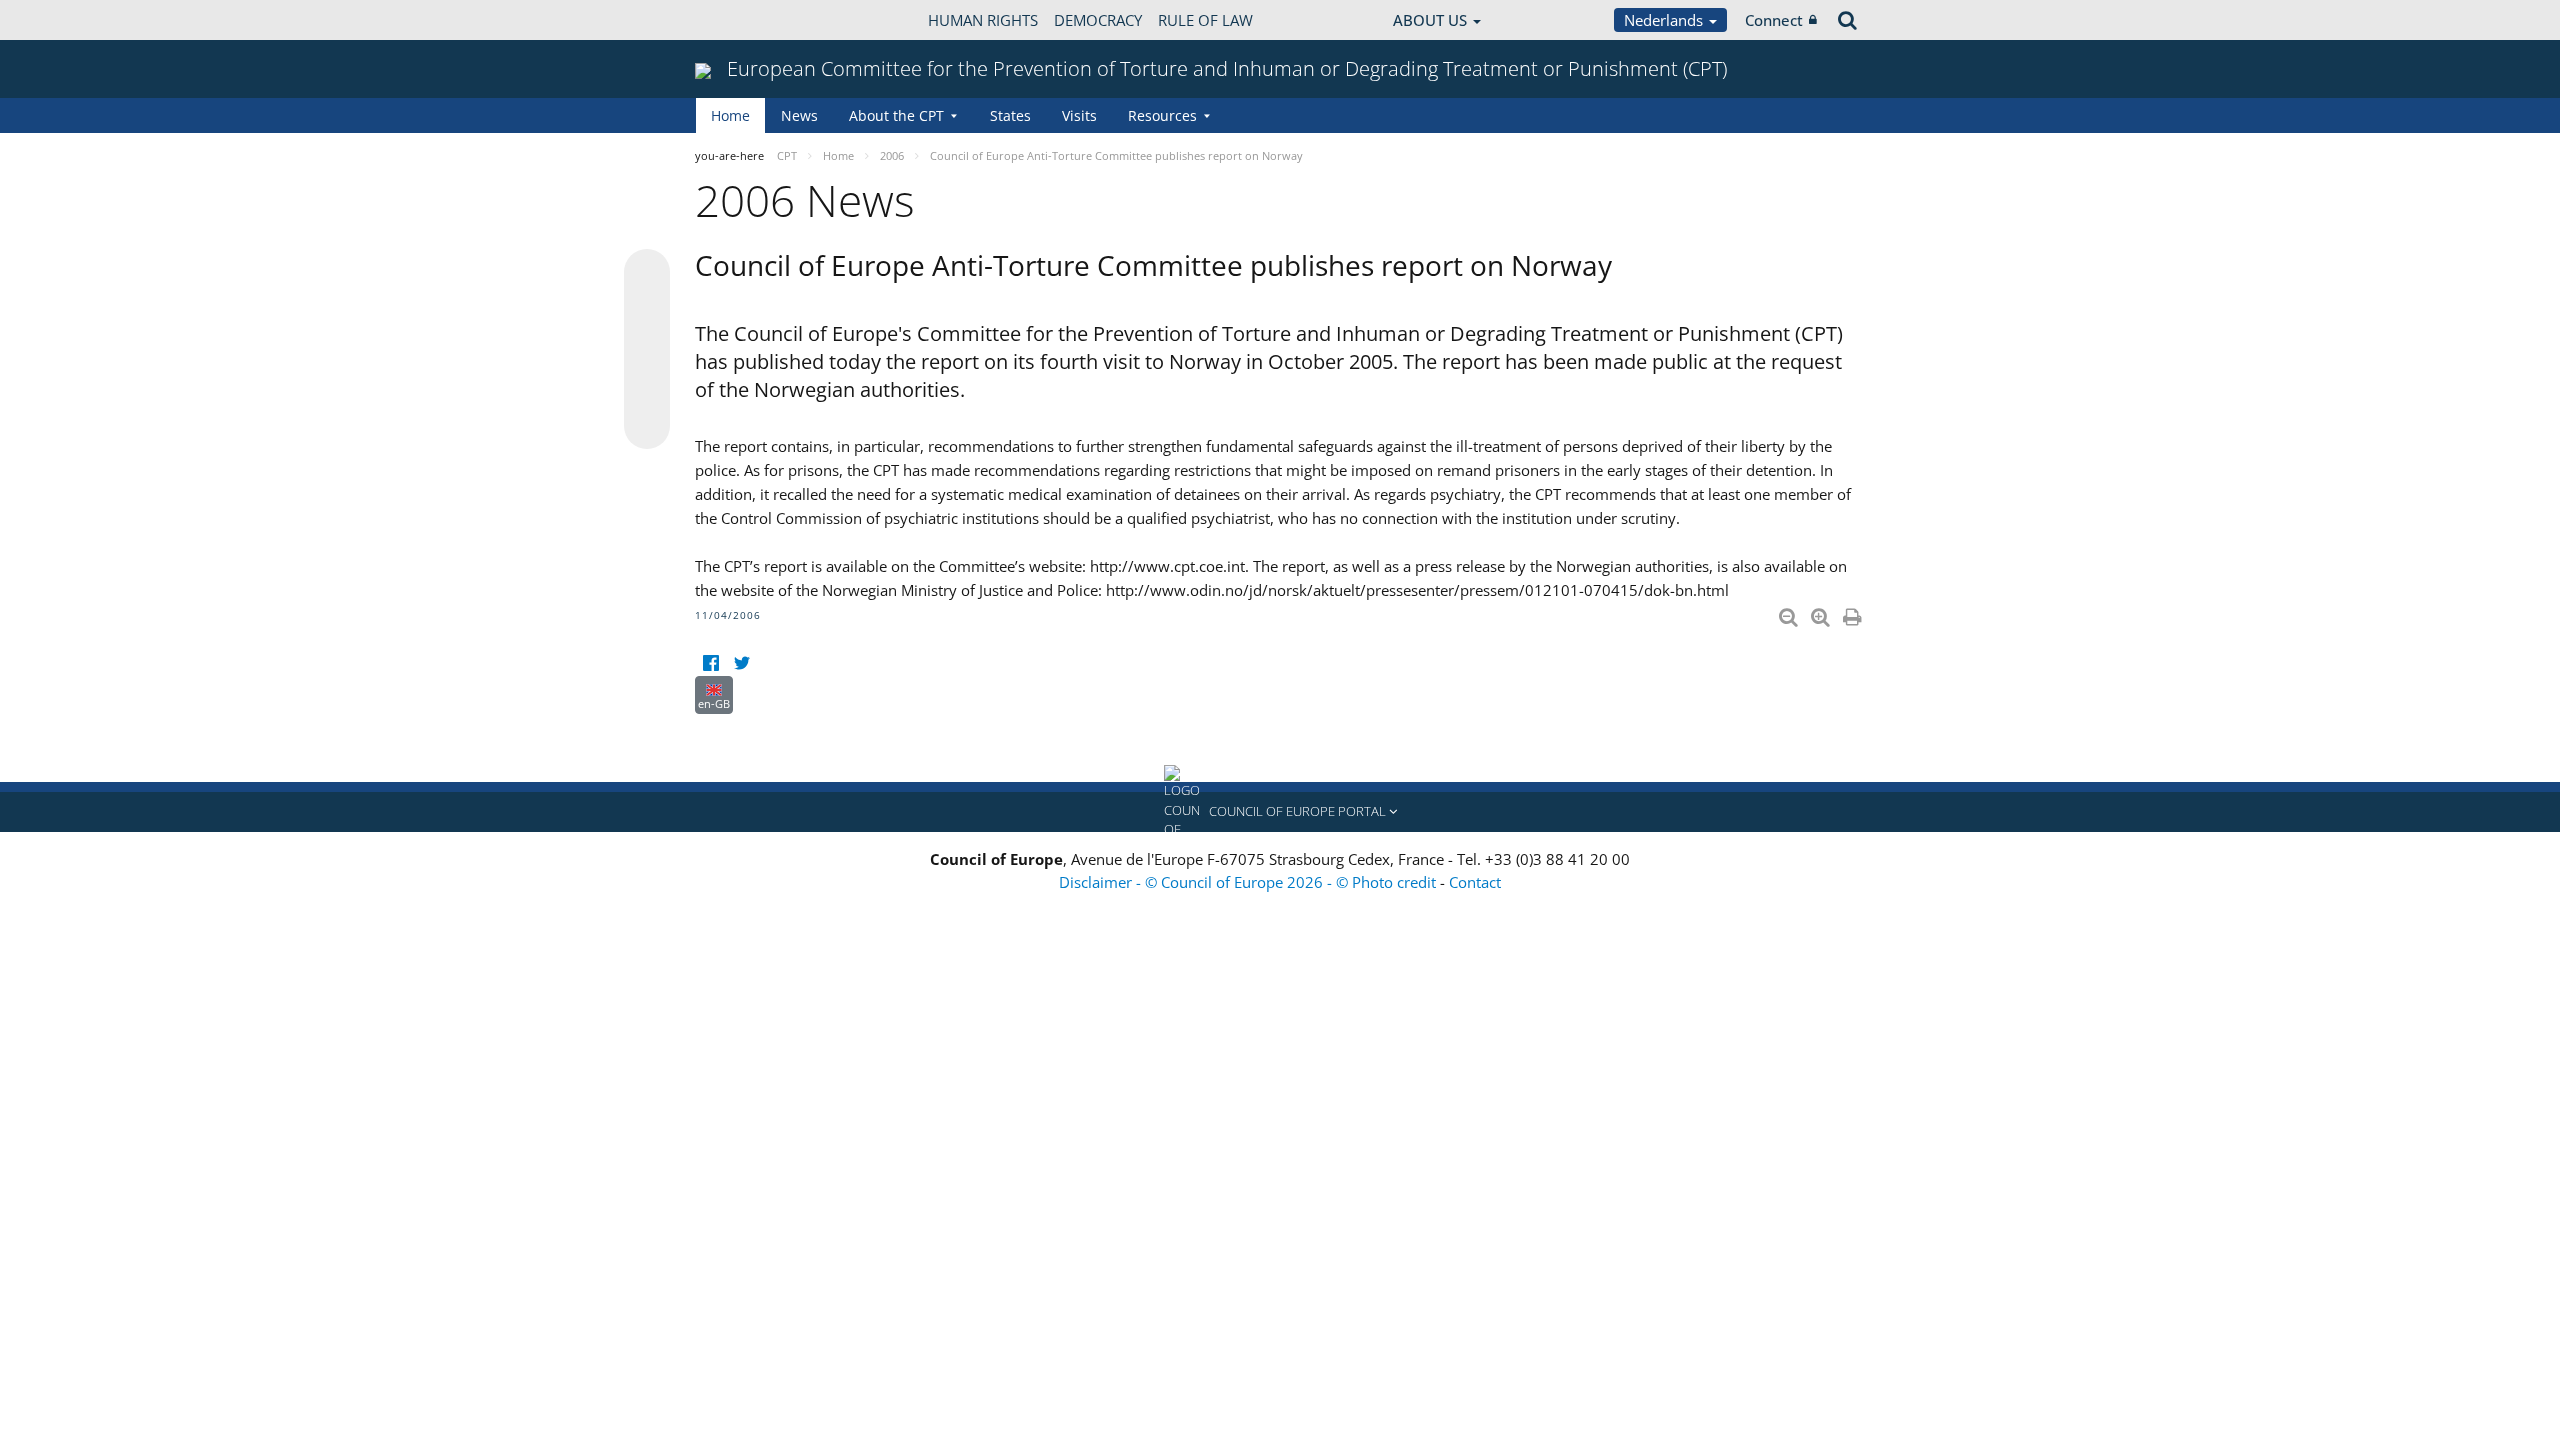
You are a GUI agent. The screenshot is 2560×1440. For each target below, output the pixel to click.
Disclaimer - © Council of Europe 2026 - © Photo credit (1249, 882)
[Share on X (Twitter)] (647, 312)
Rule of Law (1205, 20)
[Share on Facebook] (647, 350)
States (1010, 115)
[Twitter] (741, 663)
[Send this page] (647, 426)
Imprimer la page (1854, 613)
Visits (1079, 115)
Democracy (1098, 20)
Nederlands (1665, 20)
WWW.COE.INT (745, 20)
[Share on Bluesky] (647, 274)
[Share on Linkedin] (647, 388)
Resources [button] (1162, 115)
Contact (1475, 882)
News (799, 115)
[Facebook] (710, 663)
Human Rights (983, 20)
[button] (1280, 812)
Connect (1774, 20)
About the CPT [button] (896, 115)
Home (730, 115)
